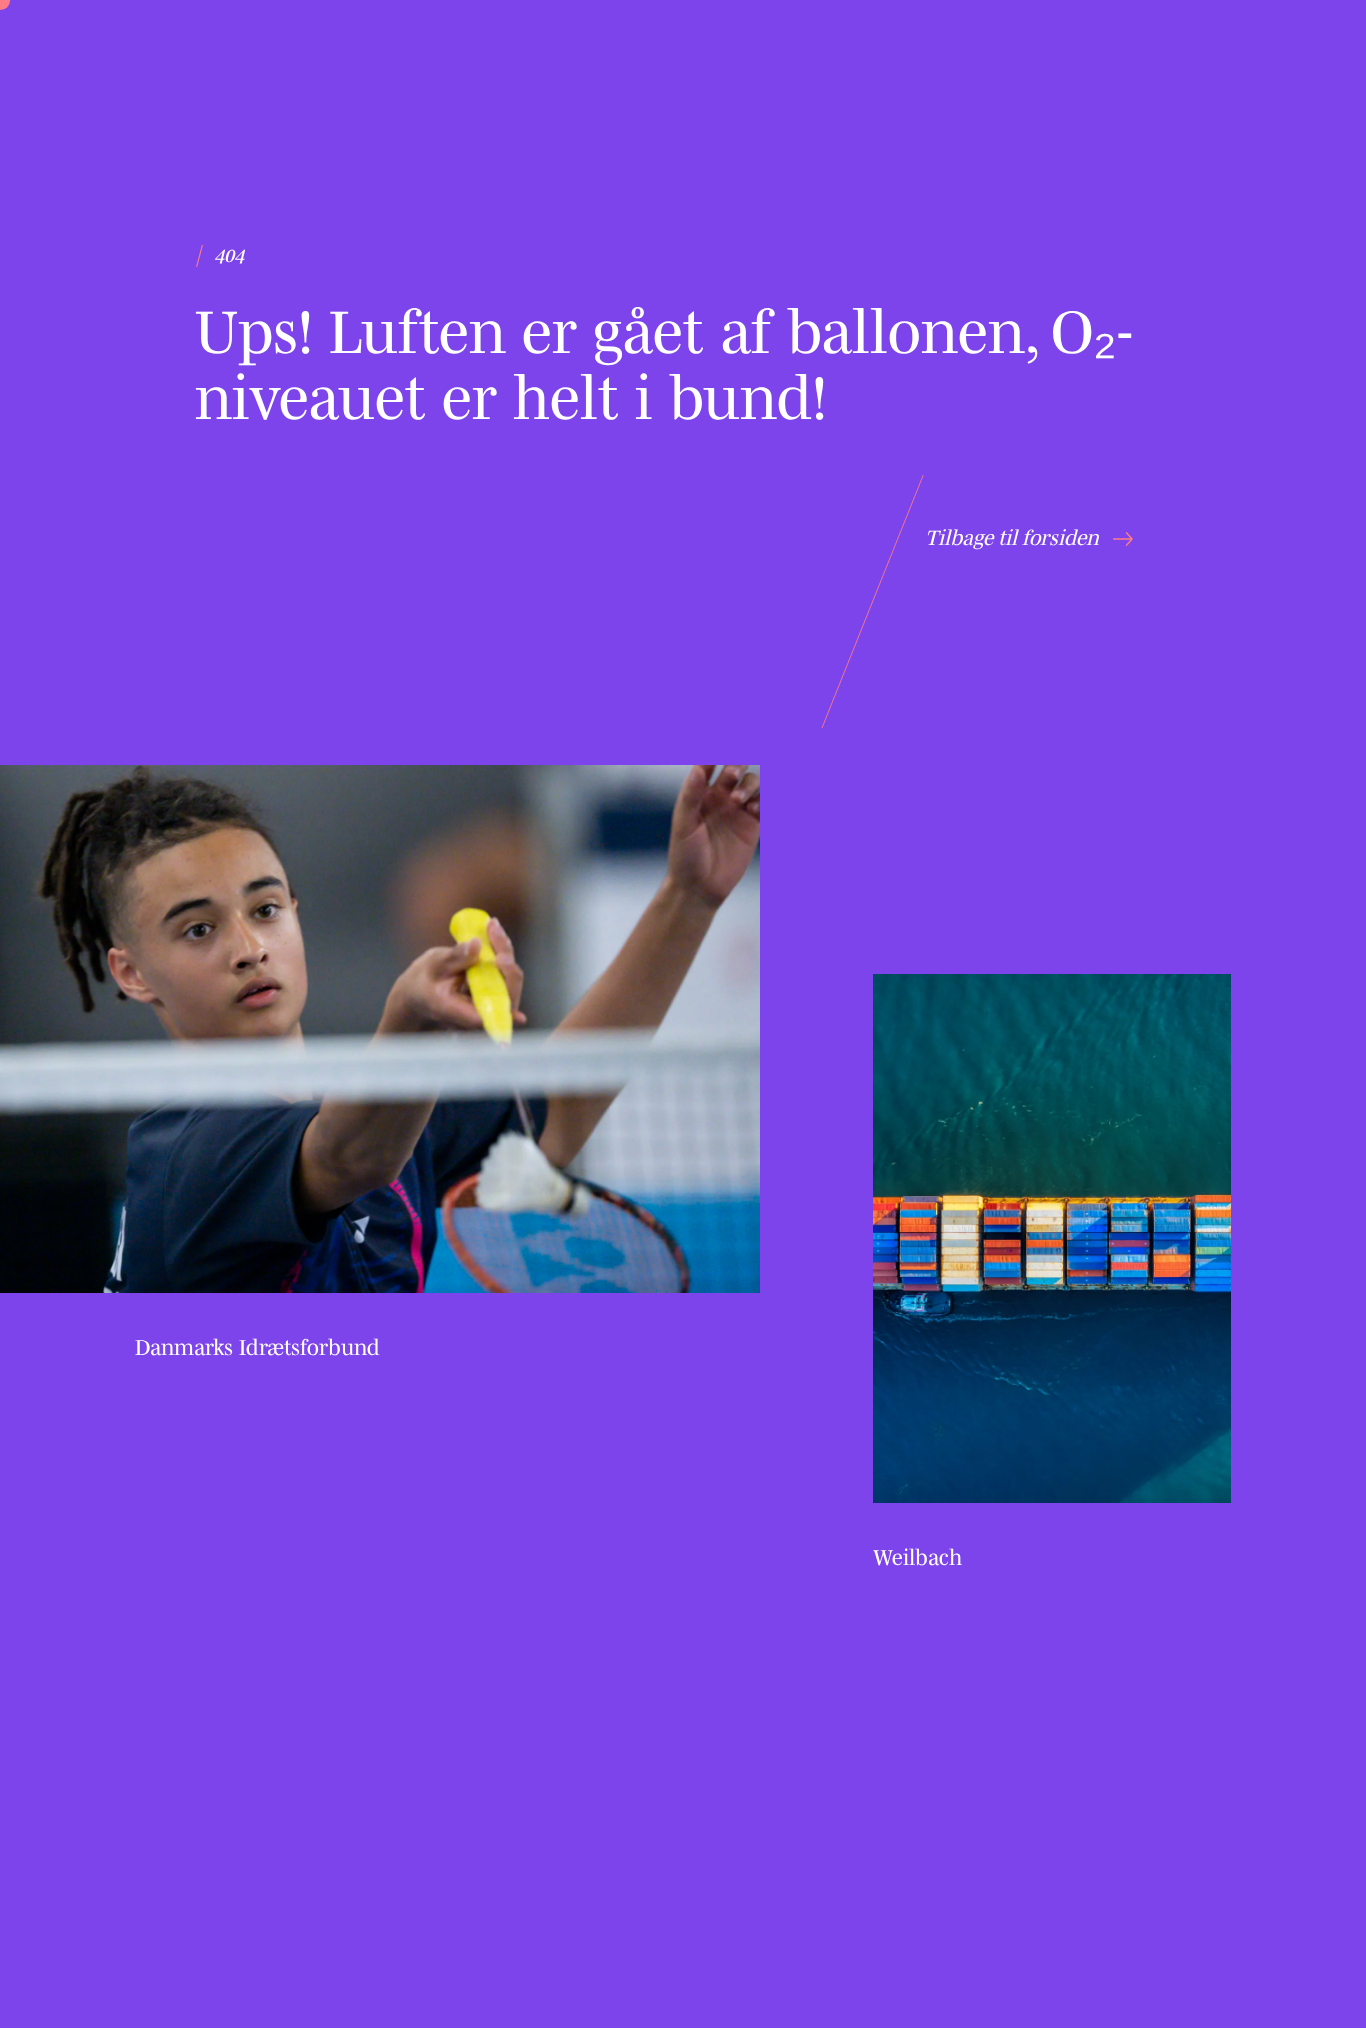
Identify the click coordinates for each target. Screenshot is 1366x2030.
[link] (380, 1067)
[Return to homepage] (160, 85)
